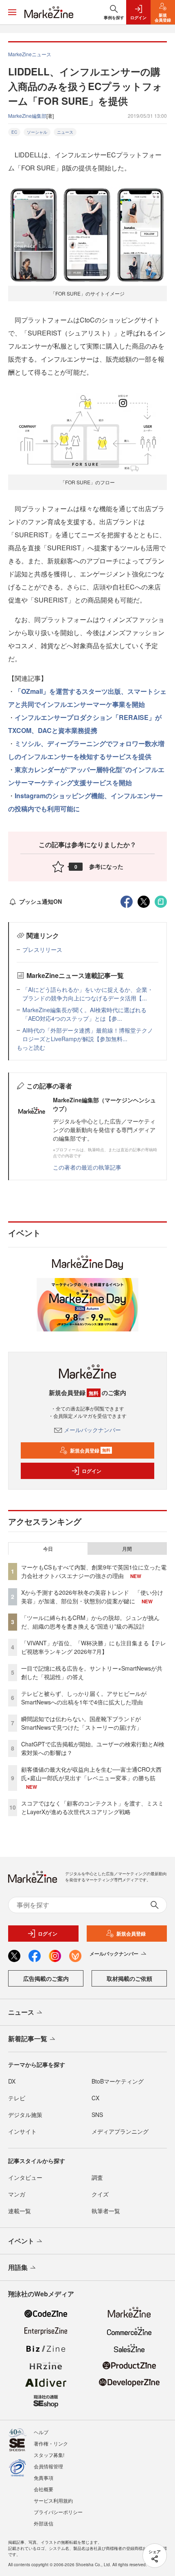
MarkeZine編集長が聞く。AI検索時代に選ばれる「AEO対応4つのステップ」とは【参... (84, 1014)
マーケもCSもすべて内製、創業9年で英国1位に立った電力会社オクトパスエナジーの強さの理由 (94, 1571)
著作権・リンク (51, 2443)
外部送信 (44, 2523)
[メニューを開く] (12, 12)
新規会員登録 (90, 1450)
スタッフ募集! (49, 2455)
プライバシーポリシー (58, 2512)
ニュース (65, 132)
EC (14, 132)
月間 (127, 1549)
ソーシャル (37, 132)
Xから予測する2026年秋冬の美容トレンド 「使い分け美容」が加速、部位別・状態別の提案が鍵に (92, 1597)
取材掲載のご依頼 (129, 1978)
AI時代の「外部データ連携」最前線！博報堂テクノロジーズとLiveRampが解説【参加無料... (88, 1034)
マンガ (17, 2194)
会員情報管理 (48, 2466)
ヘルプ (41, 2432)
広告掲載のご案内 (46, 1978)
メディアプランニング (120, 2131)
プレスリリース (42, 949)
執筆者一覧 (106, 2211)
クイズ (100, 2194)
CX (95, 2098)
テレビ (17, 2098)
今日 (48, 1549)
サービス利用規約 (53, 2500)
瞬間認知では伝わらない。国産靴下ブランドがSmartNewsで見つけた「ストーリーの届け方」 (82, 1723)
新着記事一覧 (28, 2039)
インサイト (22, 2131)
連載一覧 (20, 2211)
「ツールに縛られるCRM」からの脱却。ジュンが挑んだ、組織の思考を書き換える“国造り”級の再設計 (90, 1622)
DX (12, 2081)
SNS (97, 2115)
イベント (21, 2241)
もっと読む (31, 1047)
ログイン (92, 1471)
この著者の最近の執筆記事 (87, 1167)
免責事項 (44, 2478)
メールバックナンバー (92, 1430)
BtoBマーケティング (118, 2081)
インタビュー (25, 2177)
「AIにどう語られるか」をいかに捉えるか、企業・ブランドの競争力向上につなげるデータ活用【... (88, 994)
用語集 (18, 2267)
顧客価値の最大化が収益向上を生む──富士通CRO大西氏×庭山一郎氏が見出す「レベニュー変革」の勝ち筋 (91, 1774)
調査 (97, 2177)
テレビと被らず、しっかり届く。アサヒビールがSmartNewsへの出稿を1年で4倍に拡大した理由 (84, 1698)
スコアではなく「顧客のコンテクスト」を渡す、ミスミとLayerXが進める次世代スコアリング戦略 (92, 1807)
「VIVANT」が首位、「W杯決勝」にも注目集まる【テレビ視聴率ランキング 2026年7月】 (94, 1647)
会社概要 (44, 2489)
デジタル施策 (25, 2115)
